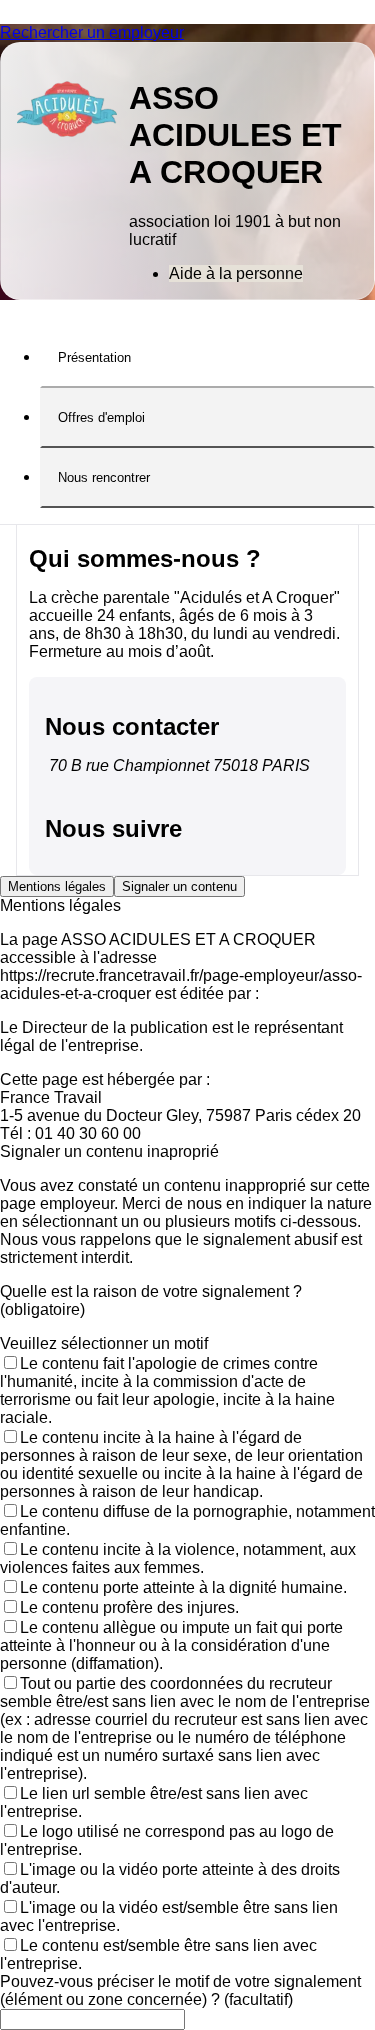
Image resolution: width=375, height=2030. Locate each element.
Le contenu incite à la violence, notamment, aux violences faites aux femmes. (178, 1558)
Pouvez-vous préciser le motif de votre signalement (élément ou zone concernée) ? (180, 1990)
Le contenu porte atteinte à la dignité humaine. (183, 1587)
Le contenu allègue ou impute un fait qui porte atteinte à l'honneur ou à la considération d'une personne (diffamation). (171, 1645)
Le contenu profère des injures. (129, 1607)
